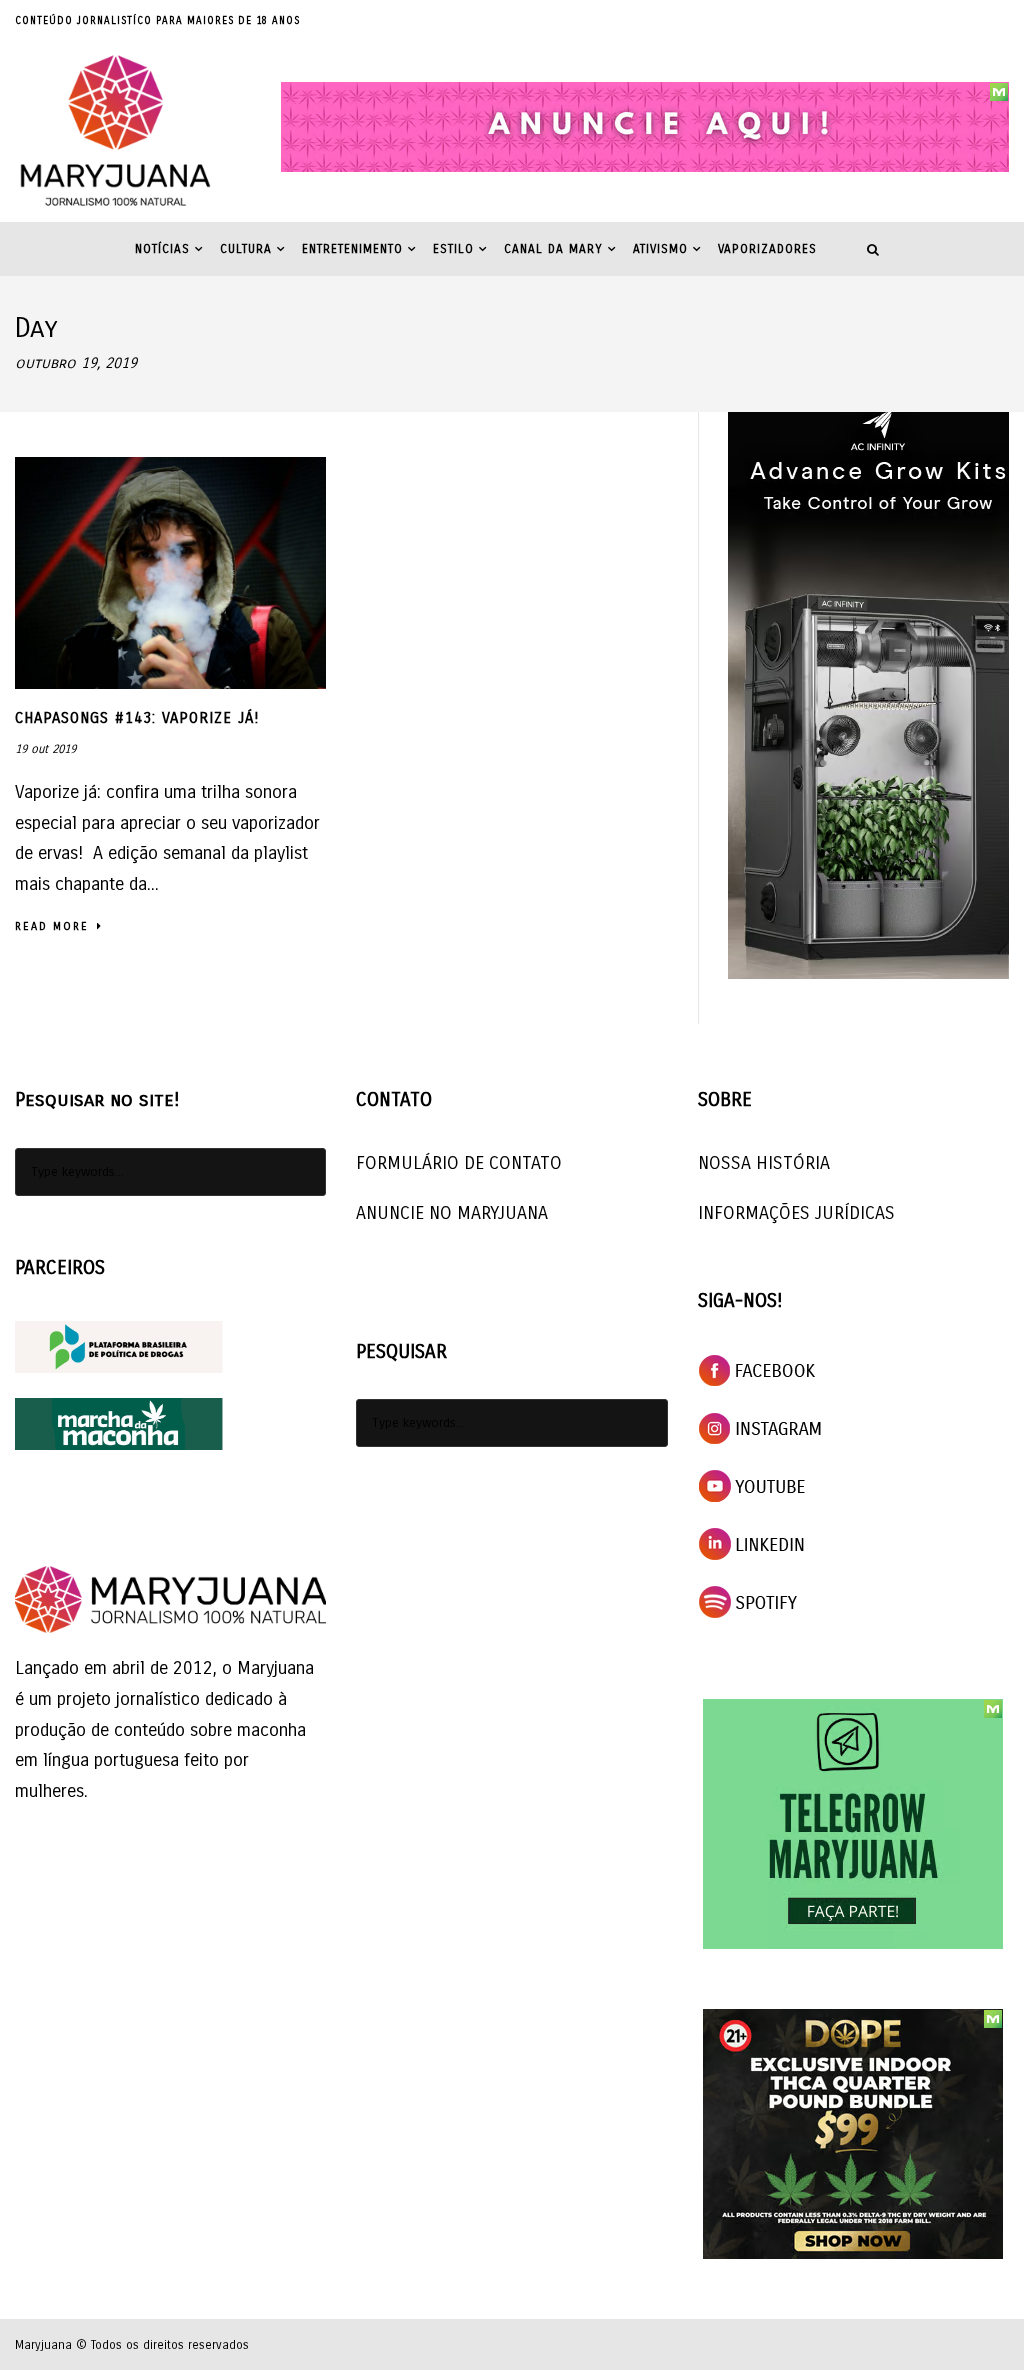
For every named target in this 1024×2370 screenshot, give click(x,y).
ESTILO (453, 249)
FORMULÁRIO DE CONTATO (459, 1163)
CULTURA (246, 249)
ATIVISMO (660, 249)
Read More (52, 926)
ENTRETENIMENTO (352, 249)
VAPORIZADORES (767, 249)
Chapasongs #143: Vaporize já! (137, 718)
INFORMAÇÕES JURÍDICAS (796, 1213)
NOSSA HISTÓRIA (764, 1163)
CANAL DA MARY (553, 249)
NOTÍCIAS (162, 249)
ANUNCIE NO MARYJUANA (452, 1213)
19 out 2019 (45, 749)
